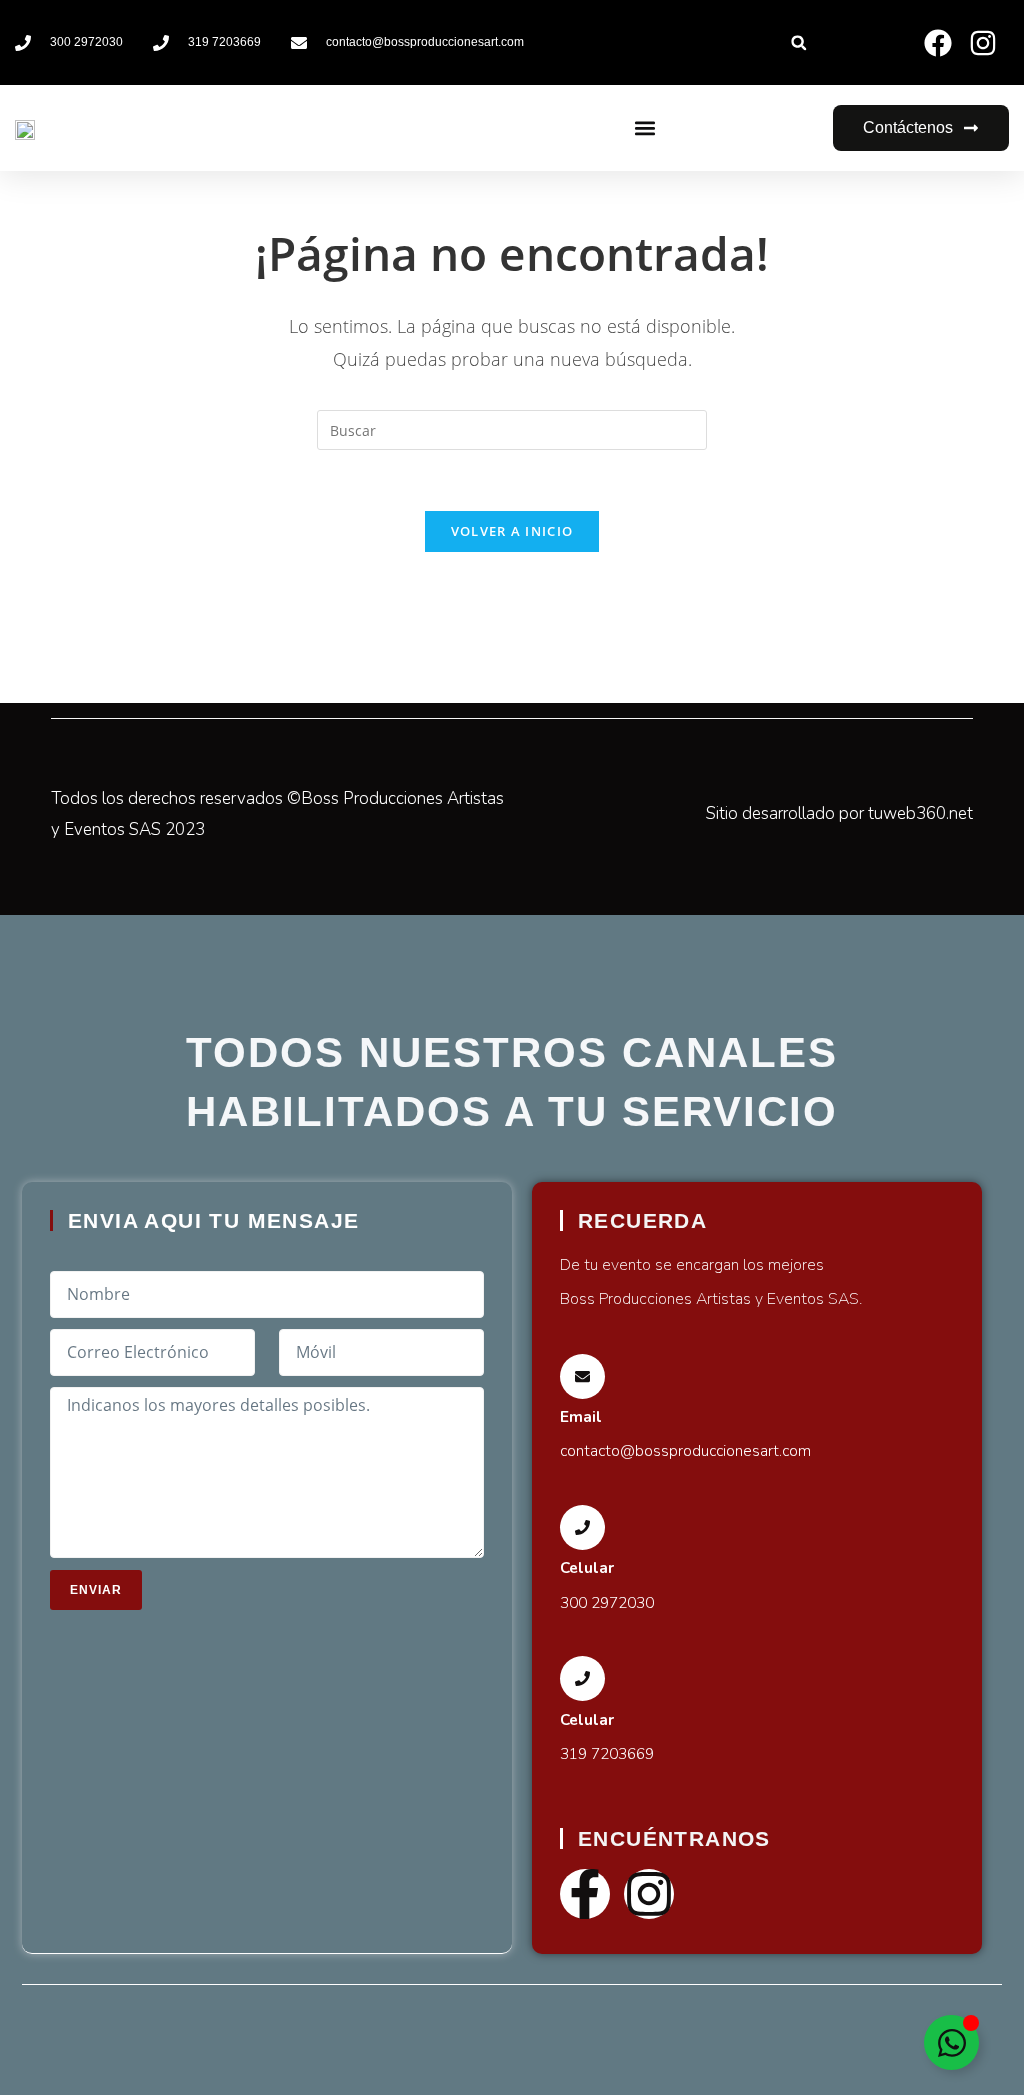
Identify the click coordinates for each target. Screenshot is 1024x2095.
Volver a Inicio (512, 531)
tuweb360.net (920, 813)
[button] (798, 42)
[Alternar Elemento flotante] (951, 2042)
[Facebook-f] (585, 1894)
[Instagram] (649, 1894)
